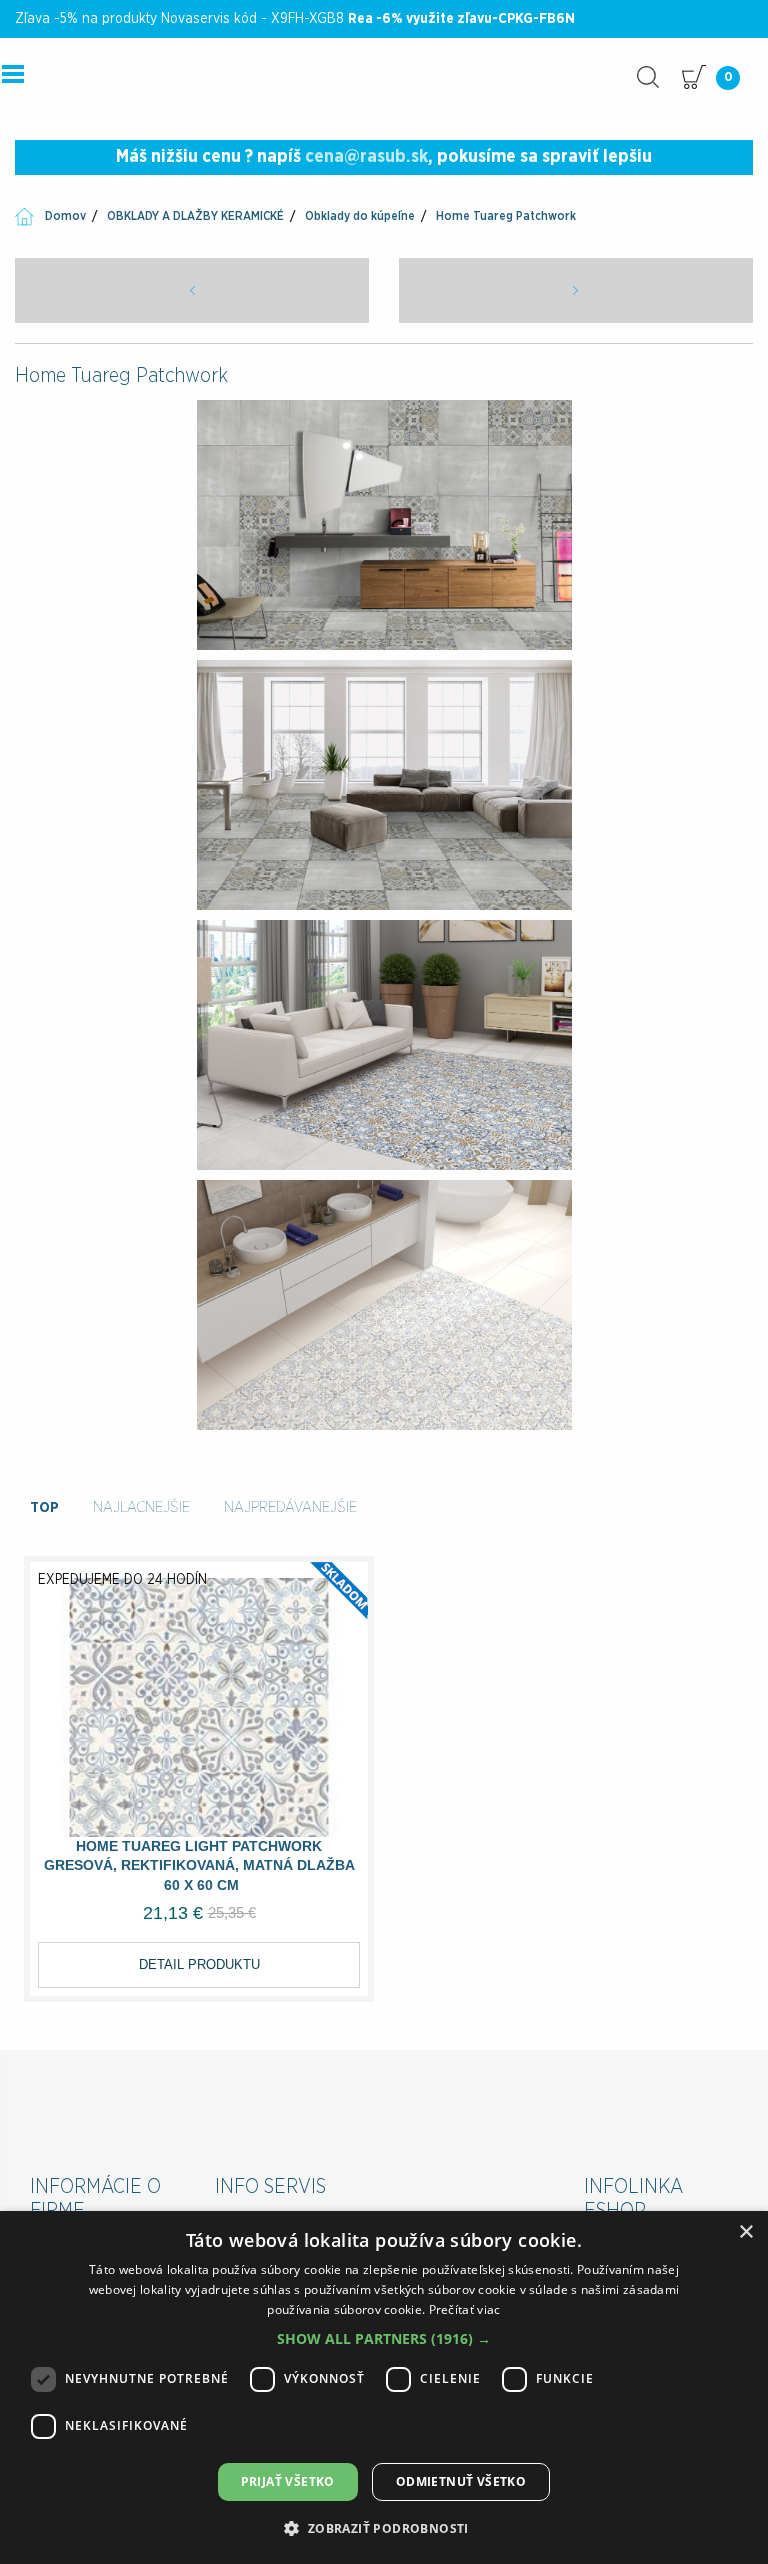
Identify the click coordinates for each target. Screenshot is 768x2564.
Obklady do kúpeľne (360, 216)
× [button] (745, 2232)
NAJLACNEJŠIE (141, 1507)
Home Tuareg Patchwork (506, 216)
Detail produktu (199, 1964)
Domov (65, 216)
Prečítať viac (465, 2309)
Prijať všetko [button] (288, 2481)
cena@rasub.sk (366, 157)
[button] (384, 2338)
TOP (44, 1507)
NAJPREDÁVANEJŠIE (290, 1507)
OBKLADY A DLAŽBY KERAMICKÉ (195, 216)
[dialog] (384, 2387)
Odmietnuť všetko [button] (461, 2481)
